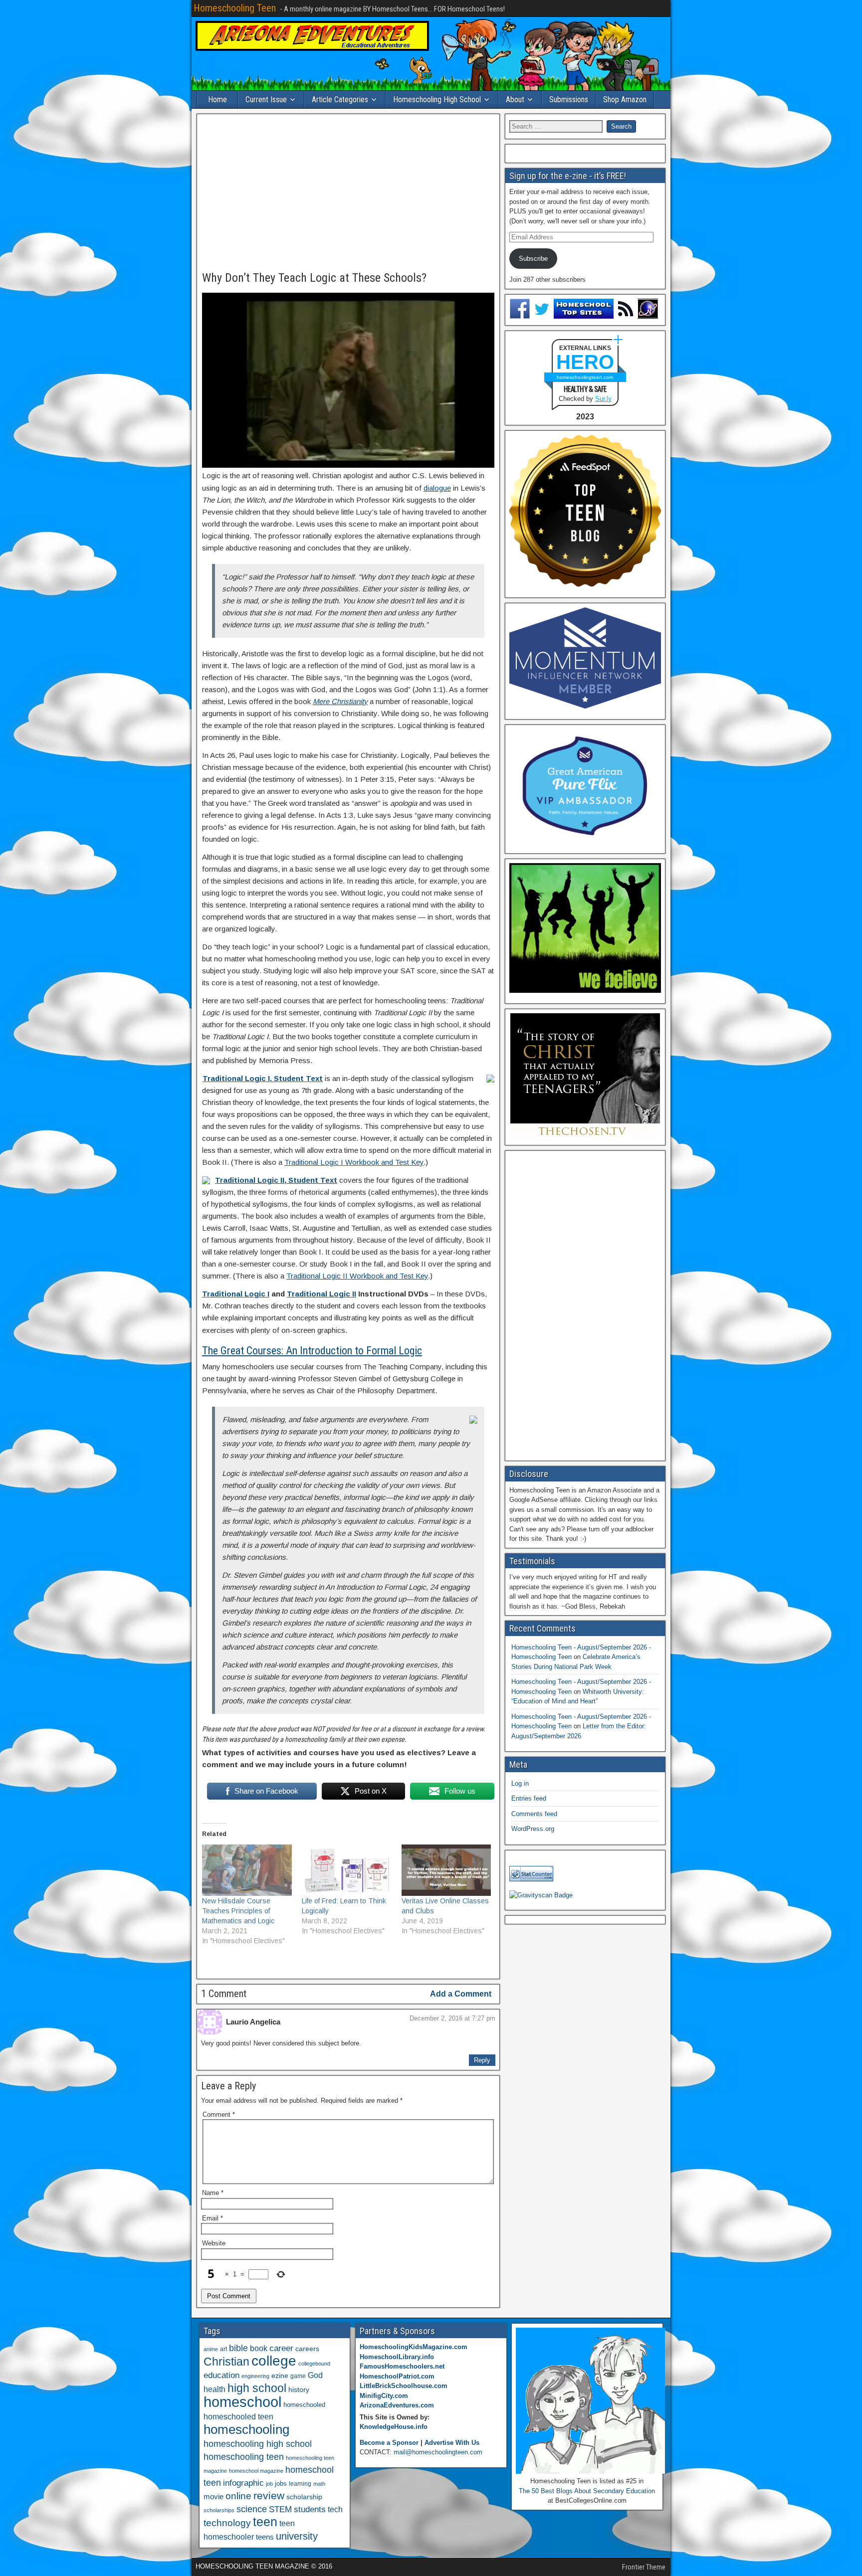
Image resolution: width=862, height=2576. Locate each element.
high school (257, 2388)
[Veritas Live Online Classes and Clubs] (446, 1870)
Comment (219, 2115)
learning (300, 2484)
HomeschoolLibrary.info (397, 2357)
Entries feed (529, 1798)
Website (214, 2243)
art (223, 2349)
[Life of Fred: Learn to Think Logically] (347, 1870)
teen (265, 2522)
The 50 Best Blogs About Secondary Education (587, 2491)
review (269, 2496)
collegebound (314, 2364)
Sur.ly (603, 399)
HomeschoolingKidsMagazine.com (414, 2347)
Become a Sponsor (389, 2443)
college (274, 2361)
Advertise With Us (452, 2443)
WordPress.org (533, 1829)
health (215, 2389)
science (252, 2509)
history (299, 2390)
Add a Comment (461, 1994)
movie (214, 2496)
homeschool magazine (256, 2471)
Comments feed (534, 1814)
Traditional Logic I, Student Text (263, 1078)
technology (227, 2523)
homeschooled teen (238, 2417)
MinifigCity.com (384, 2396)
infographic (243, 2483)
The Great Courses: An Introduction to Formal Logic (312, 1351)
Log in (520, 1783)
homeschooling (246, 2429)
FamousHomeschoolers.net (402, 2366)
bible (238, 2348)
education (221, 2375)
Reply (482, 2060)
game (298, 2376)
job (269, 2484)
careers (307, 2349)
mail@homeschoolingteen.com (438, 2452)
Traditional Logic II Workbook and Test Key (357, 1276)
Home (217, 99)
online (238, 2496)
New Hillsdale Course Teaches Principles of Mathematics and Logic (238, 1911)
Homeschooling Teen (235, 8)
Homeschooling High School (437, 99)
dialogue (437, 488)
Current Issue (266, 99)
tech (335, 2509)
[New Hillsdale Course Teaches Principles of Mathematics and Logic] (247, 1870)
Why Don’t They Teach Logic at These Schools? (314, 278)
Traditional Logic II (322, 1294)
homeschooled (304, 2405)
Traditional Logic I (236, 1294)
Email (213, 2218)
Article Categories (340, 99)
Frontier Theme (644, 2567)
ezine (280, 2376)
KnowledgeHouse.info (394, 2427)
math (319, 2484)
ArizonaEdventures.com (397, 2405)
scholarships (219, 2510)
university (297, 2536)
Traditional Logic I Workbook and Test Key (354, 1162)
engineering (255, 2376)
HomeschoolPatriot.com (397, 2376)
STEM (280, 2509)
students (310, 2509)
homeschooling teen (244, 2457)
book (259, 2348)
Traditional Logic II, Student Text (276, 1180)
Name (213, 2193)
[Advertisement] (348, 193)
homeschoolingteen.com (585, 377)
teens (265, 2537)
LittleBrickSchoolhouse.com (404, 2386)
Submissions (569, 99)
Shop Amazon (625, 99)
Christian (226, 2362)
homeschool (242, 2402)
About (515, 99)
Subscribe (533, 259)
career (281, 2348)
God (315, 2375)
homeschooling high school (258, 2444)
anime (211, 2349)
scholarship (304, 2497)
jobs (281, 2484)
